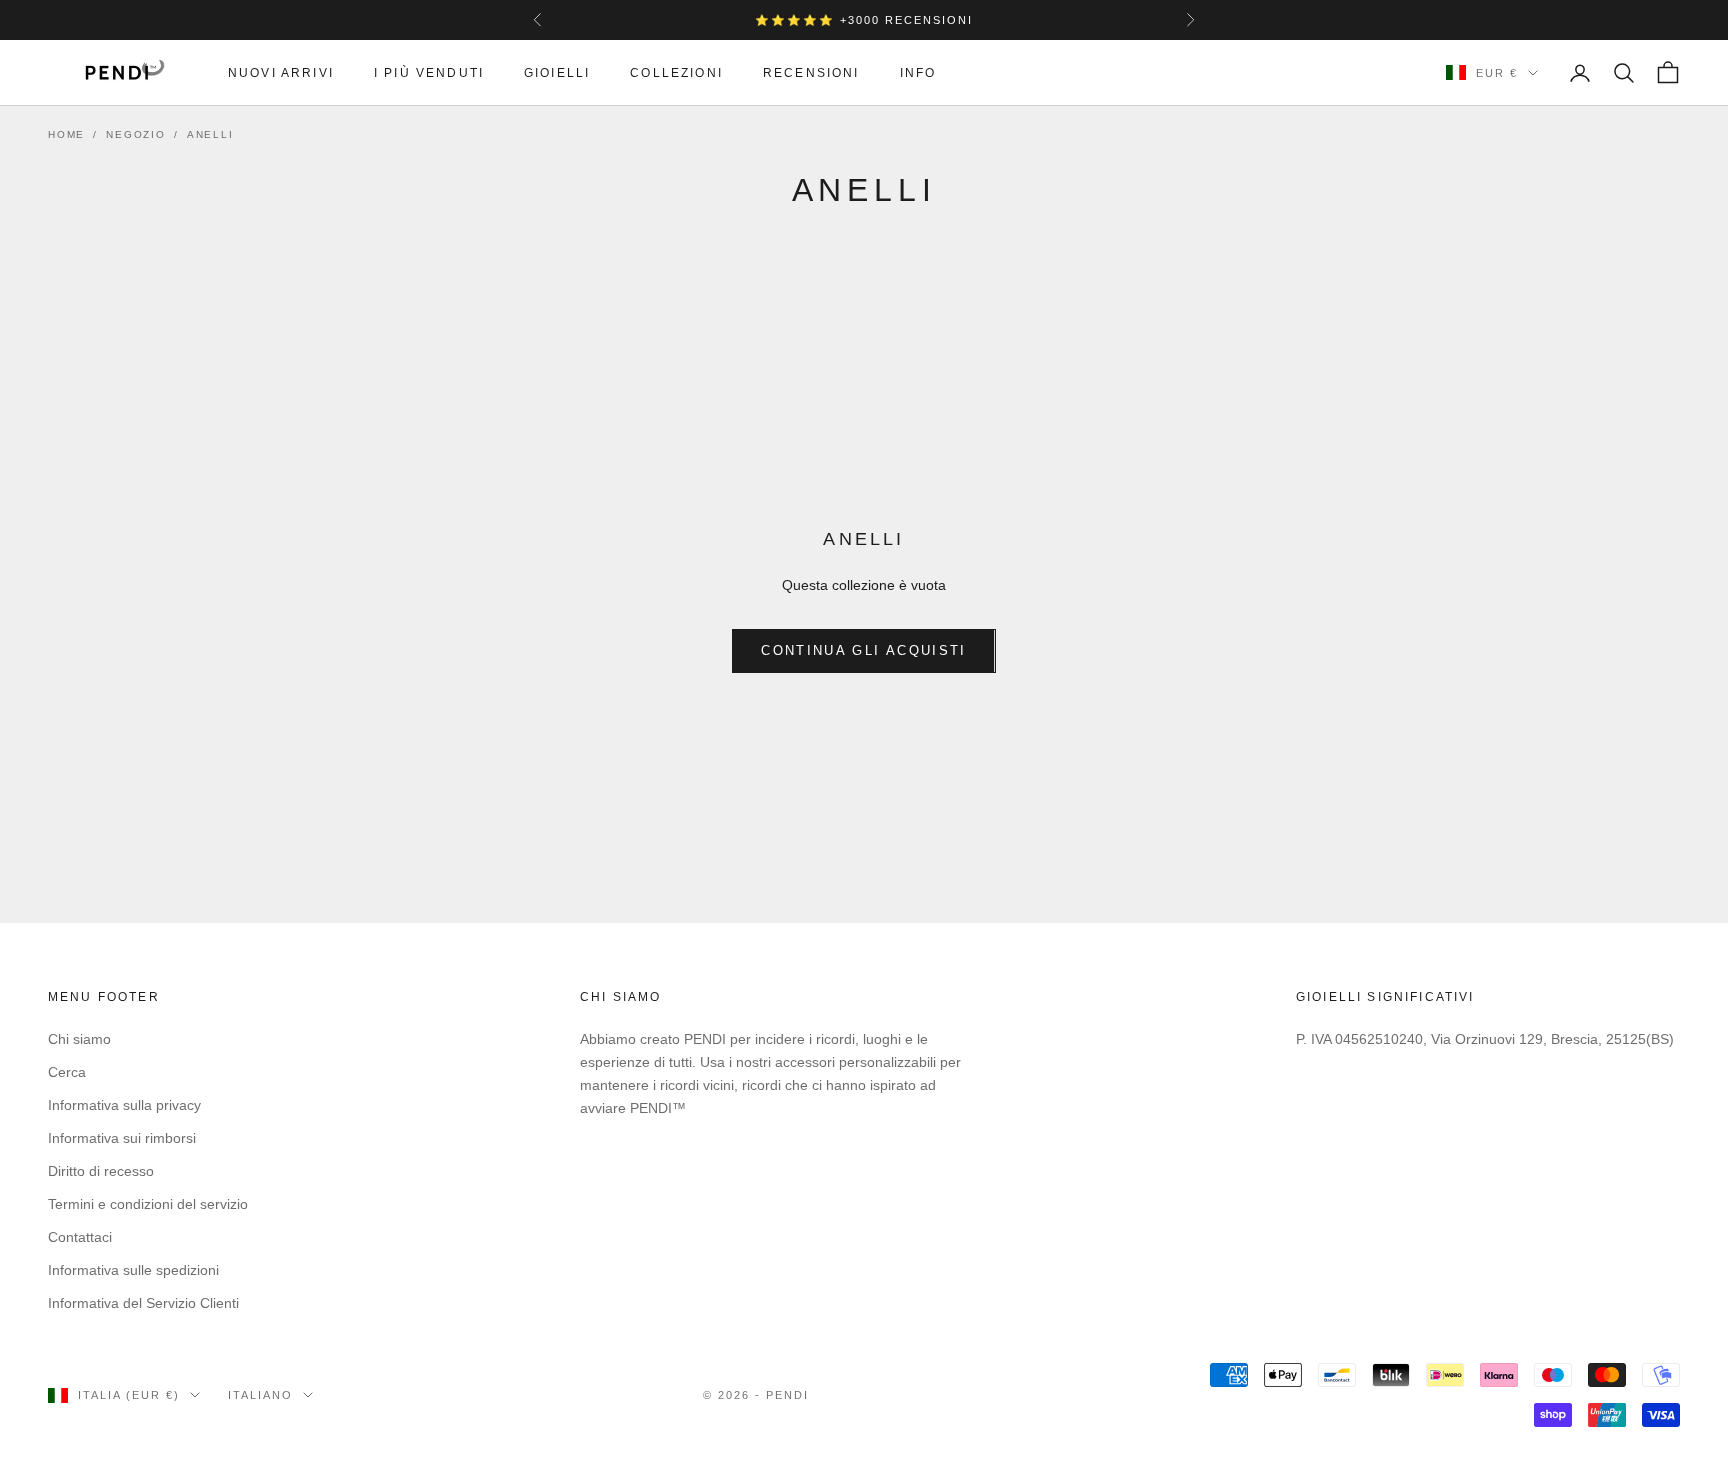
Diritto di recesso (101, 1171)
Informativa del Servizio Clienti (143, 1303)
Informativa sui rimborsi (122, 1138)
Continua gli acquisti (863, 650)
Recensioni (811, 73)
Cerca (67, 1072)
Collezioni (676, 73)
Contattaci (80, 1237)
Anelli (210, 134)
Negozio (136, 134)
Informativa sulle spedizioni (133, 1270)
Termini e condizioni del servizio (148, 1204)
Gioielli (557, 73)
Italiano (260, 1395)
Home (66, 134)
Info (918, 73)
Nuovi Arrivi (281, 73)
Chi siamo (79, 1039)
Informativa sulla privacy (124, 1105)
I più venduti (429, 73)
